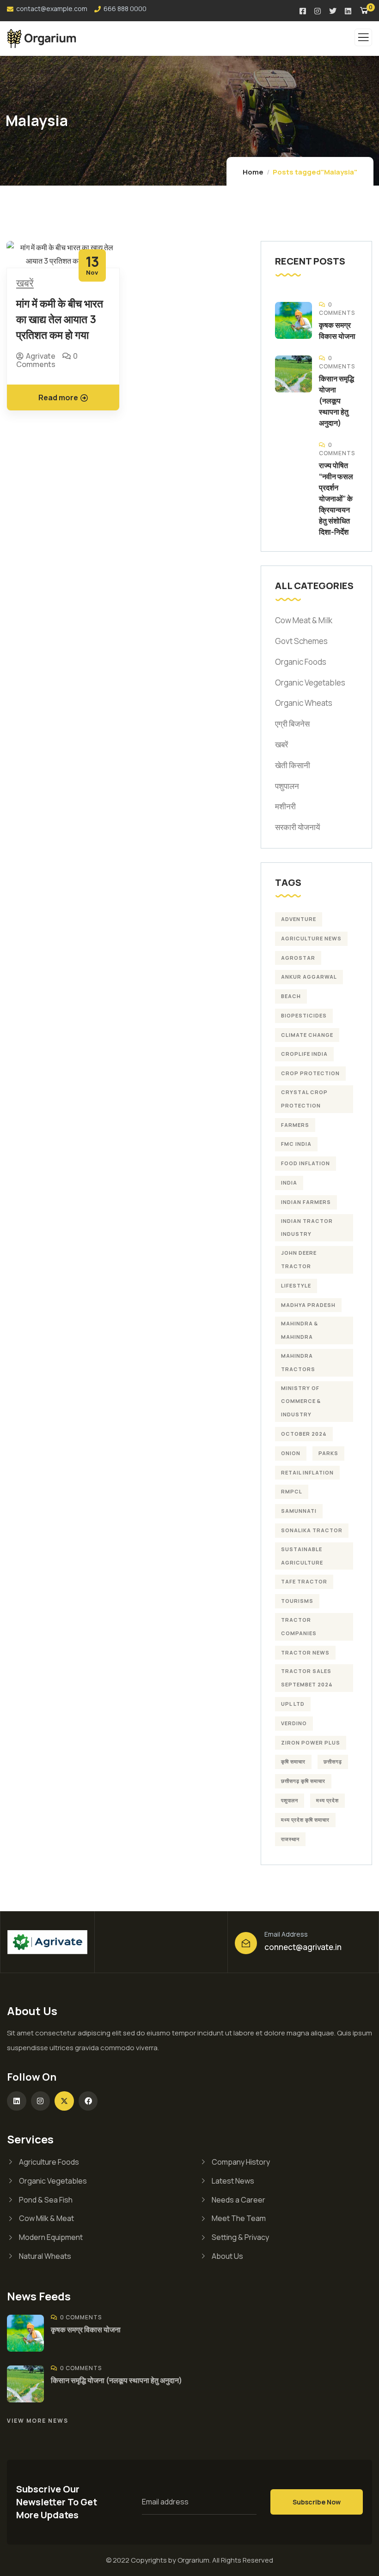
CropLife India (304, 1054)
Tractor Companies (299, 1626)
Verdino (294, 1723)
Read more (58, 397)
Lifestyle (296, 1285)
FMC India (296, 1144)
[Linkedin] (17, 2101)
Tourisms (297, 1601)
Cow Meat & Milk (304, 620)
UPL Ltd (293, 1704)
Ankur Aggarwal (309, 977)
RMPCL (292, 1491)
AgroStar (298, 958)
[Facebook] (88, 2101)
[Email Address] (246, 1943)
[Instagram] (41, 2101)
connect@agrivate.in (303, 1947)
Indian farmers (306, 1202)
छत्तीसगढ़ (333, 1761)
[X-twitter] (64, 2101)
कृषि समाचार (293, 1761)
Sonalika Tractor (312, 1530)
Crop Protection (310, 1073)
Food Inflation (306, 1163)
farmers (295, 1125)
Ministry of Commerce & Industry (301, 1401)
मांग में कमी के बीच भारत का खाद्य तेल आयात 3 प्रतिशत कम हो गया (60, 319)
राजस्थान (290, 1839)
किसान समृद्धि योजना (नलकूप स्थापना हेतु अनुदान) (336, 401)
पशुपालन (287, 786)
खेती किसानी (293, 765)
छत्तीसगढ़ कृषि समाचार (303, 1781)
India (289, 1183)
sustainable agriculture (302, 1556)
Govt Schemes (301, 641)
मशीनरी (285, 806)
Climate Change (307, 1035)
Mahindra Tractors (298, 1362)
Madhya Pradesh (308, 1305)
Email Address (286, 1934)
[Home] (47, 1942)
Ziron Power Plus (311, 1742)
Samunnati (299, 1511)
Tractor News (305, 1652)
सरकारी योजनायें (297, 827)
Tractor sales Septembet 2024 (307, 1678)
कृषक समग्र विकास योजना (86, 2329)
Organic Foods (301, 662)
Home (253, 172)
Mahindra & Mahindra (300, 1330)
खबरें (25, 284)
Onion (291, 1453)
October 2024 (304, 1434)
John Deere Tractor (299, 1259)
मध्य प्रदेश (327, 1800)
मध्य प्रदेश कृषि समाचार (305, 1820)
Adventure (299, 919)
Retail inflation (307, 1472)
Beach (291, 996)
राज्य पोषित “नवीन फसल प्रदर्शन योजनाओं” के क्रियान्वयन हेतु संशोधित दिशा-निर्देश (336, 499)
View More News (38, 2421)
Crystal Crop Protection (304, 1099)
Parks (328, 1453)
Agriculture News (311, 938)
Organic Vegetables (310, 683)
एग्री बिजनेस (292, 724)
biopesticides (304, 1015)
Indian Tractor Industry (307, 1228)
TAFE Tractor (304, 1581)
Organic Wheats (304, 703)
